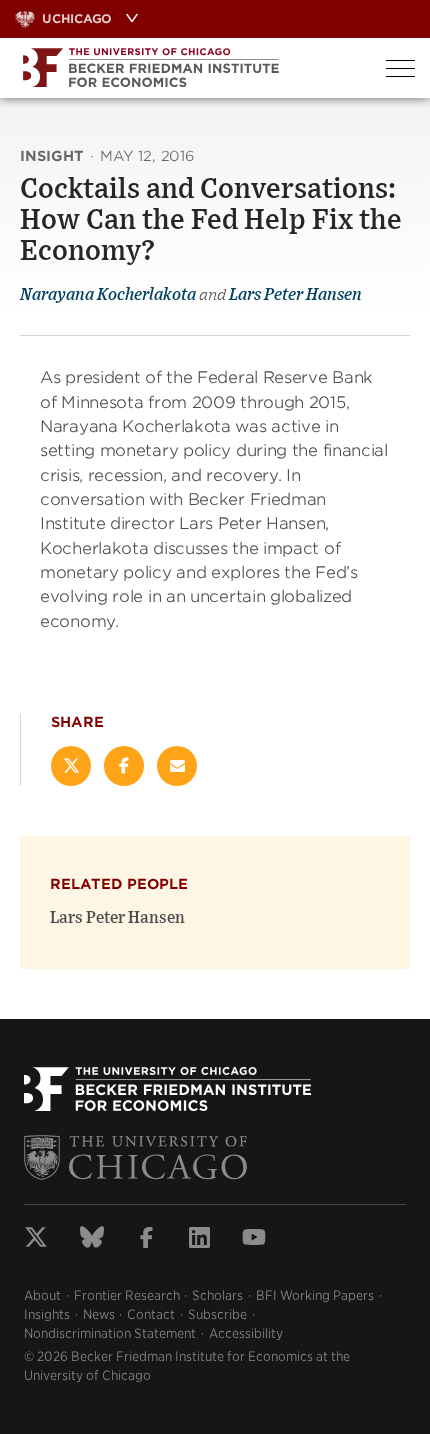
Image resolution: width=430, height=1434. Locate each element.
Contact (151, 1314)
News (99, 1314)
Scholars (217, 1295)
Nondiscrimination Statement (110, 1333)
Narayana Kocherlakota (108, 295)
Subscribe (217, 1314)
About (42, 1295)
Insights (47, 1314)
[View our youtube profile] (254, 1240)
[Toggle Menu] (400, 68)
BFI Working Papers (315, 1295)
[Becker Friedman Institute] (185, 68)
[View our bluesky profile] (92, 1240)
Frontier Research (127, 1295)
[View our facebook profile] (146, 1240)
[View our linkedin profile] (199, 1240)
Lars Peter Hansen (295, 295)
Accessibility (246, 1333)
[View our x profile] (36, 1240)
